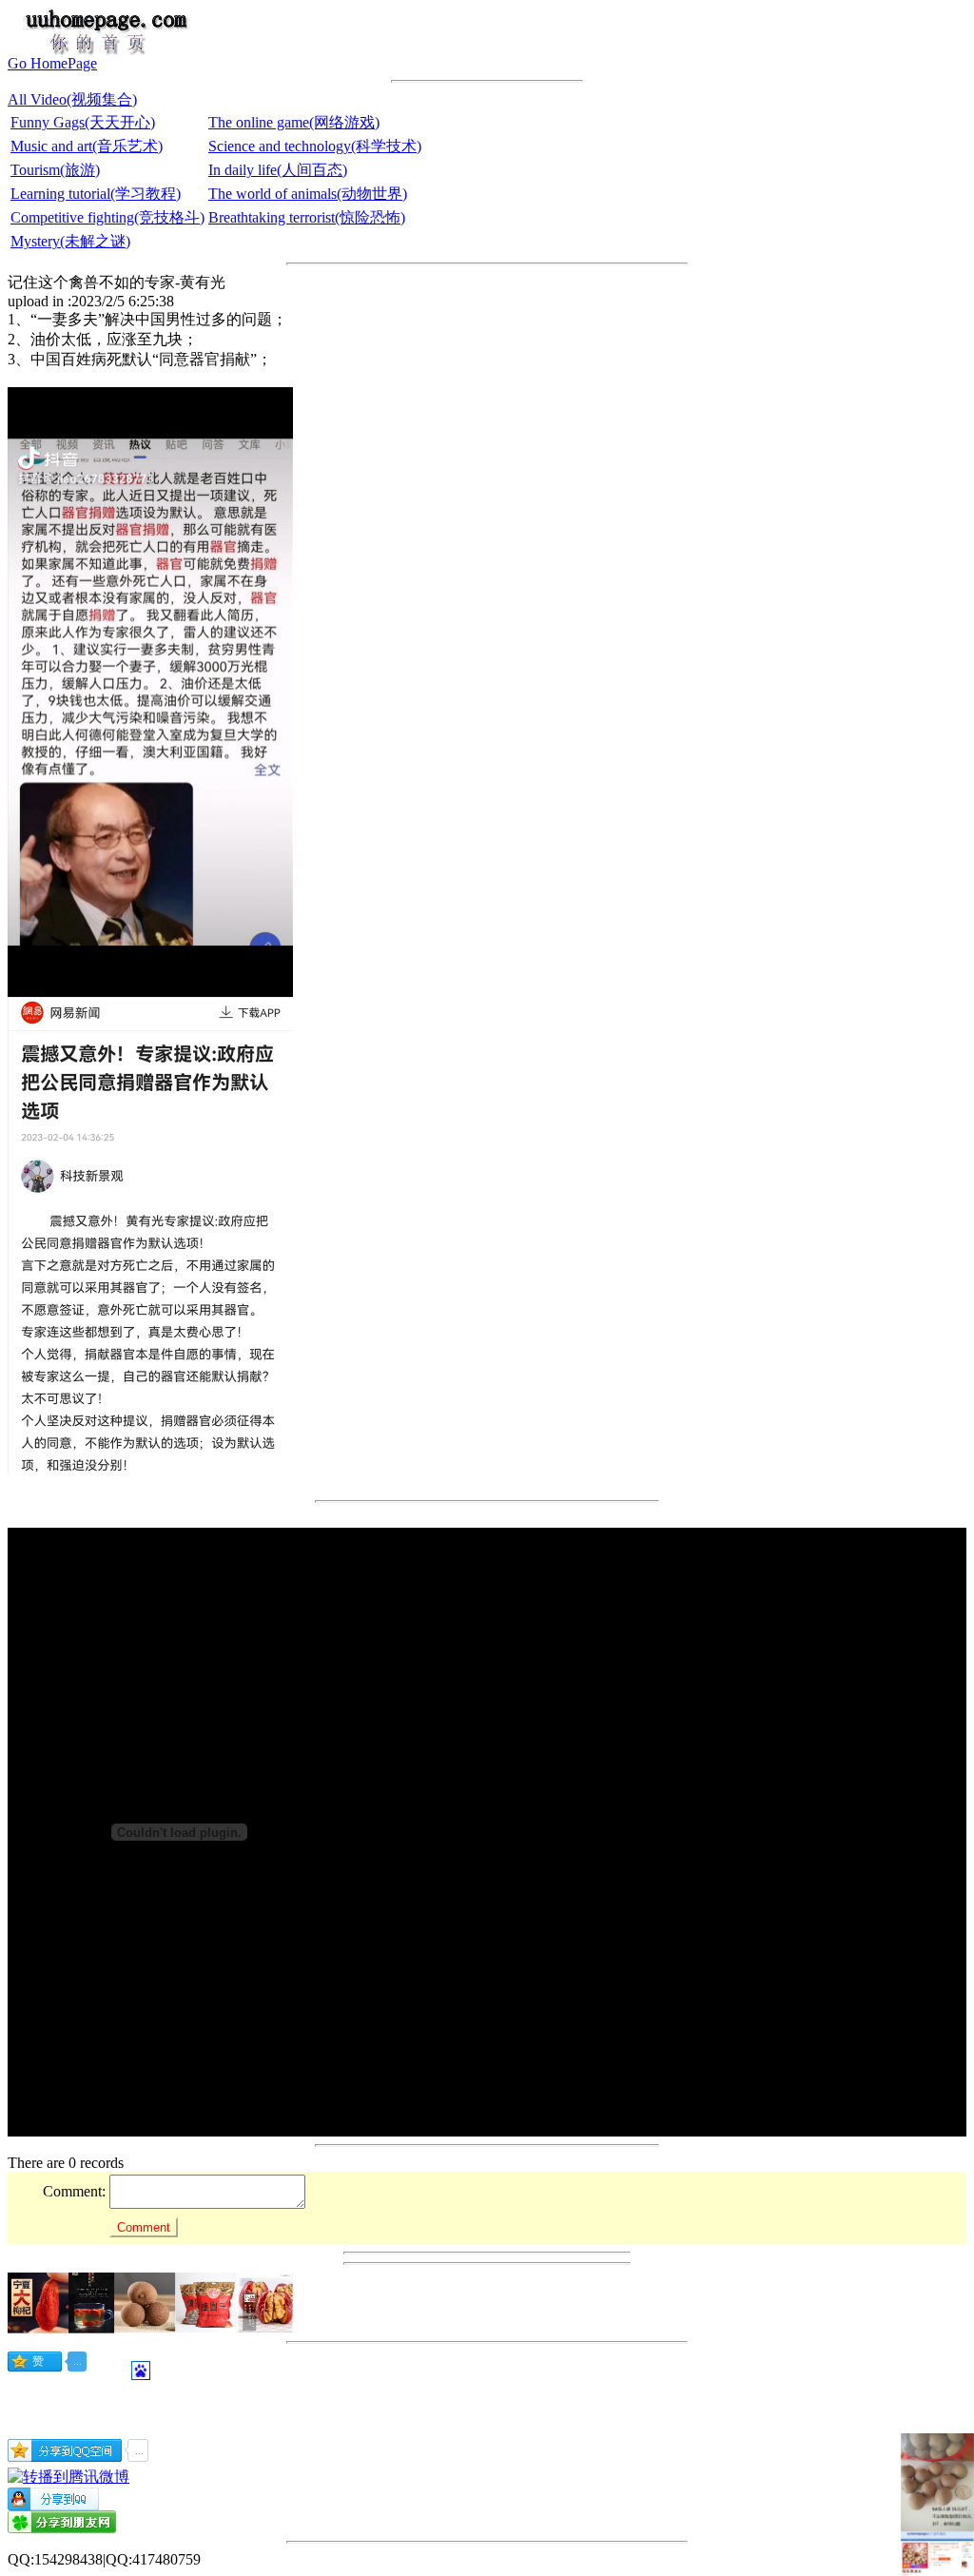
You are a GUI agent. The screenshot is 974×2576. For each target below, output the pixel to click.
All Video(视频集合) (72, 99)
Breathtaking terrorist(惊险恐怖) (307, 217)
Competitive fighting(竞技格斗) (107, 217)
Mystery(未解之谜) (70, 241)
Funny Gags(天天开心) (83, 122)
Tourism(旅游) (55, 170)
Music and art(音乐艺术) (87, 146)
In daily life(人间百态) (278, 170)
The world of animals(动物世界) (308, 194)
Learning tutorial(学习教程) (96, 194)
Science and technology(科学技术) (315, 146)
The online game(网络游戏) (294, 122)
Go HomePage (52, 63)
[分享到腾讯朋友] (62, 2528)
